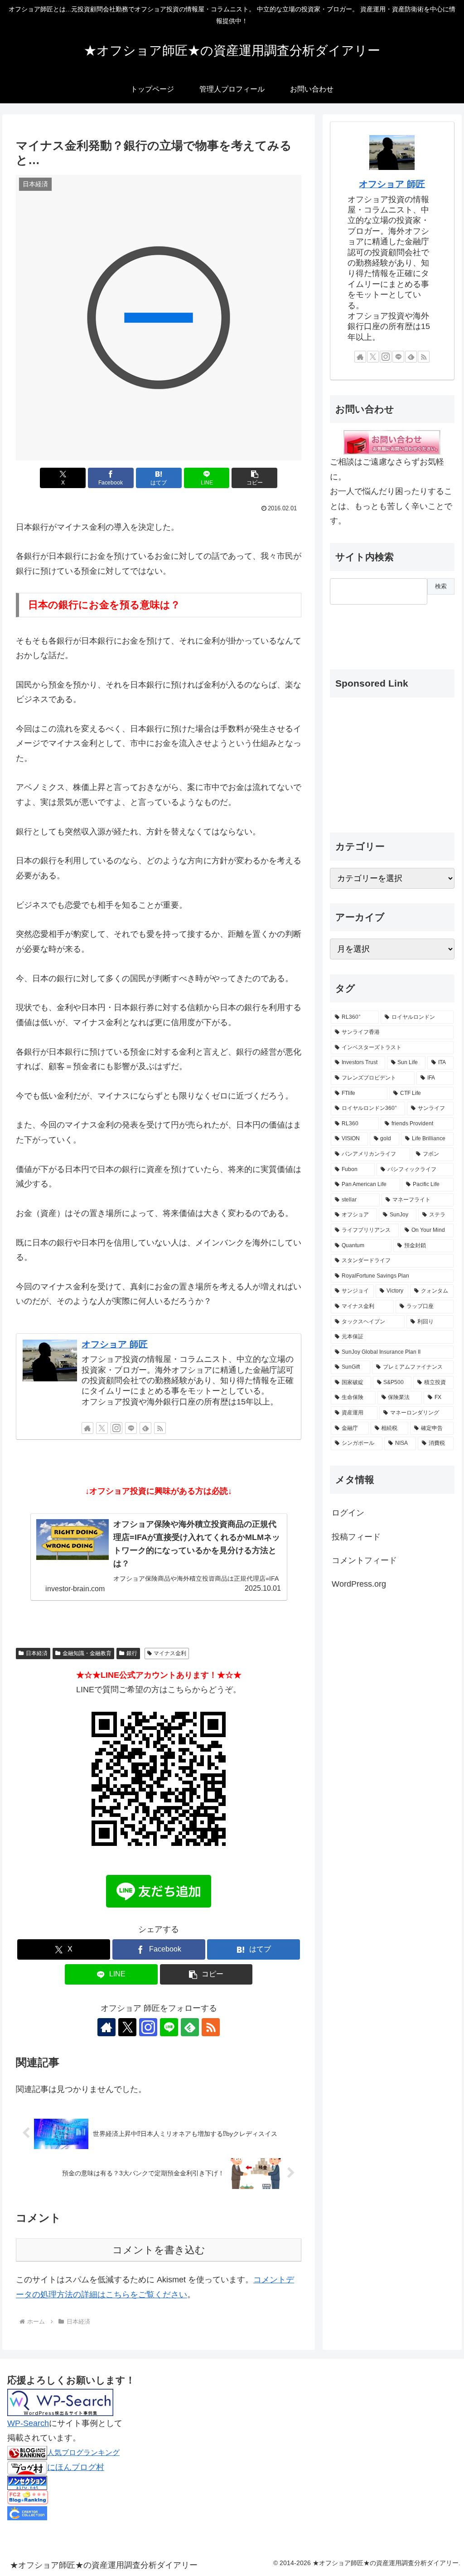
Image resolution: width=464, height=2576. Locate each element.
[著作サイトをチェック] (87, 1428)
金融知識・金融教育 (87, 1653)
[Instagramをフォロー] (116, 1428)
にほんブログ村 (76, 2467)
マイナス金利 (170, 1653)
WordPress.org (359, 1584)
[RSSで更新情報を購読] (160, 1428)
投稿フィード (356, 1537)
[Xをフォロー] (102, 1428)
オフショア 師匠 (115, 1344)
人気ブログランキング (83, 2452)
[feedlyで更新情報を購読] (145, 1428)
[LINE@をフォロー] (131, 1428)
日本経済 (37, 1653)
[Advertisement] (375, 629)
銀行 (132, 1653)
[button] (254, 478)
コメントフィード (364, 1560)
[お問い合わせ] (392, 442)
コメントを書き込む (159, 2250)
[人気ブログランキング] (27, 2452)
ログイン (348, 1513)
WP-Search (28, 2423)
